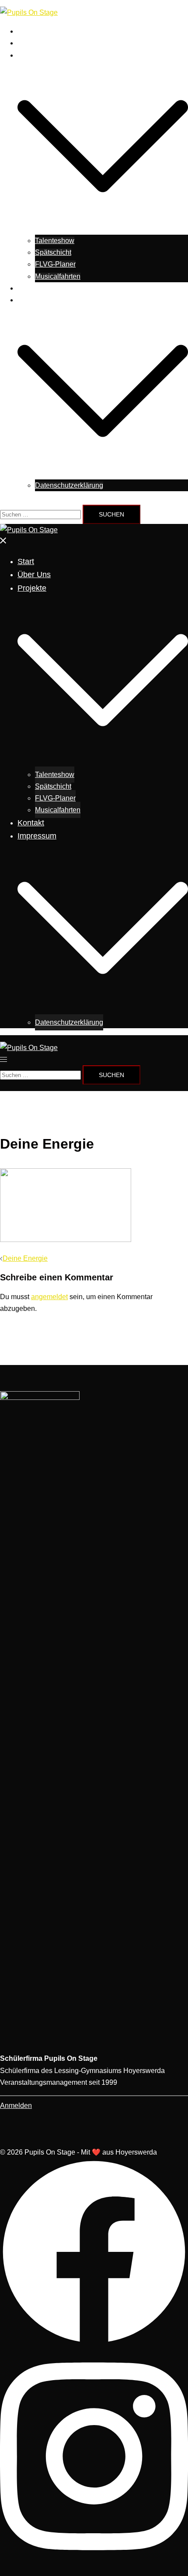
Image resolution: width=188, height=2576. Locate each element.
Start (25, 31)
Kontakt (29, 288)
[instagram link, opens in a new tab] (94, 2561)
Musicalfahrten (58, 276)
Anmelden (16, 2106)
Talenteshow (55, 241)
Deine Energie (25, 1258)
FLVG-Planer (55, 264)
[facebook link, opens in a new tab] (94, 2343)
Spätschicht (53, 252)
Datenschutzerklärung (69, 485)
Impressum (35, 300)
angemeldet (49, 1297)
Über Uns (32, 43)
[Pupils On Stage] (29, 12)
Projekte (30, 55)
